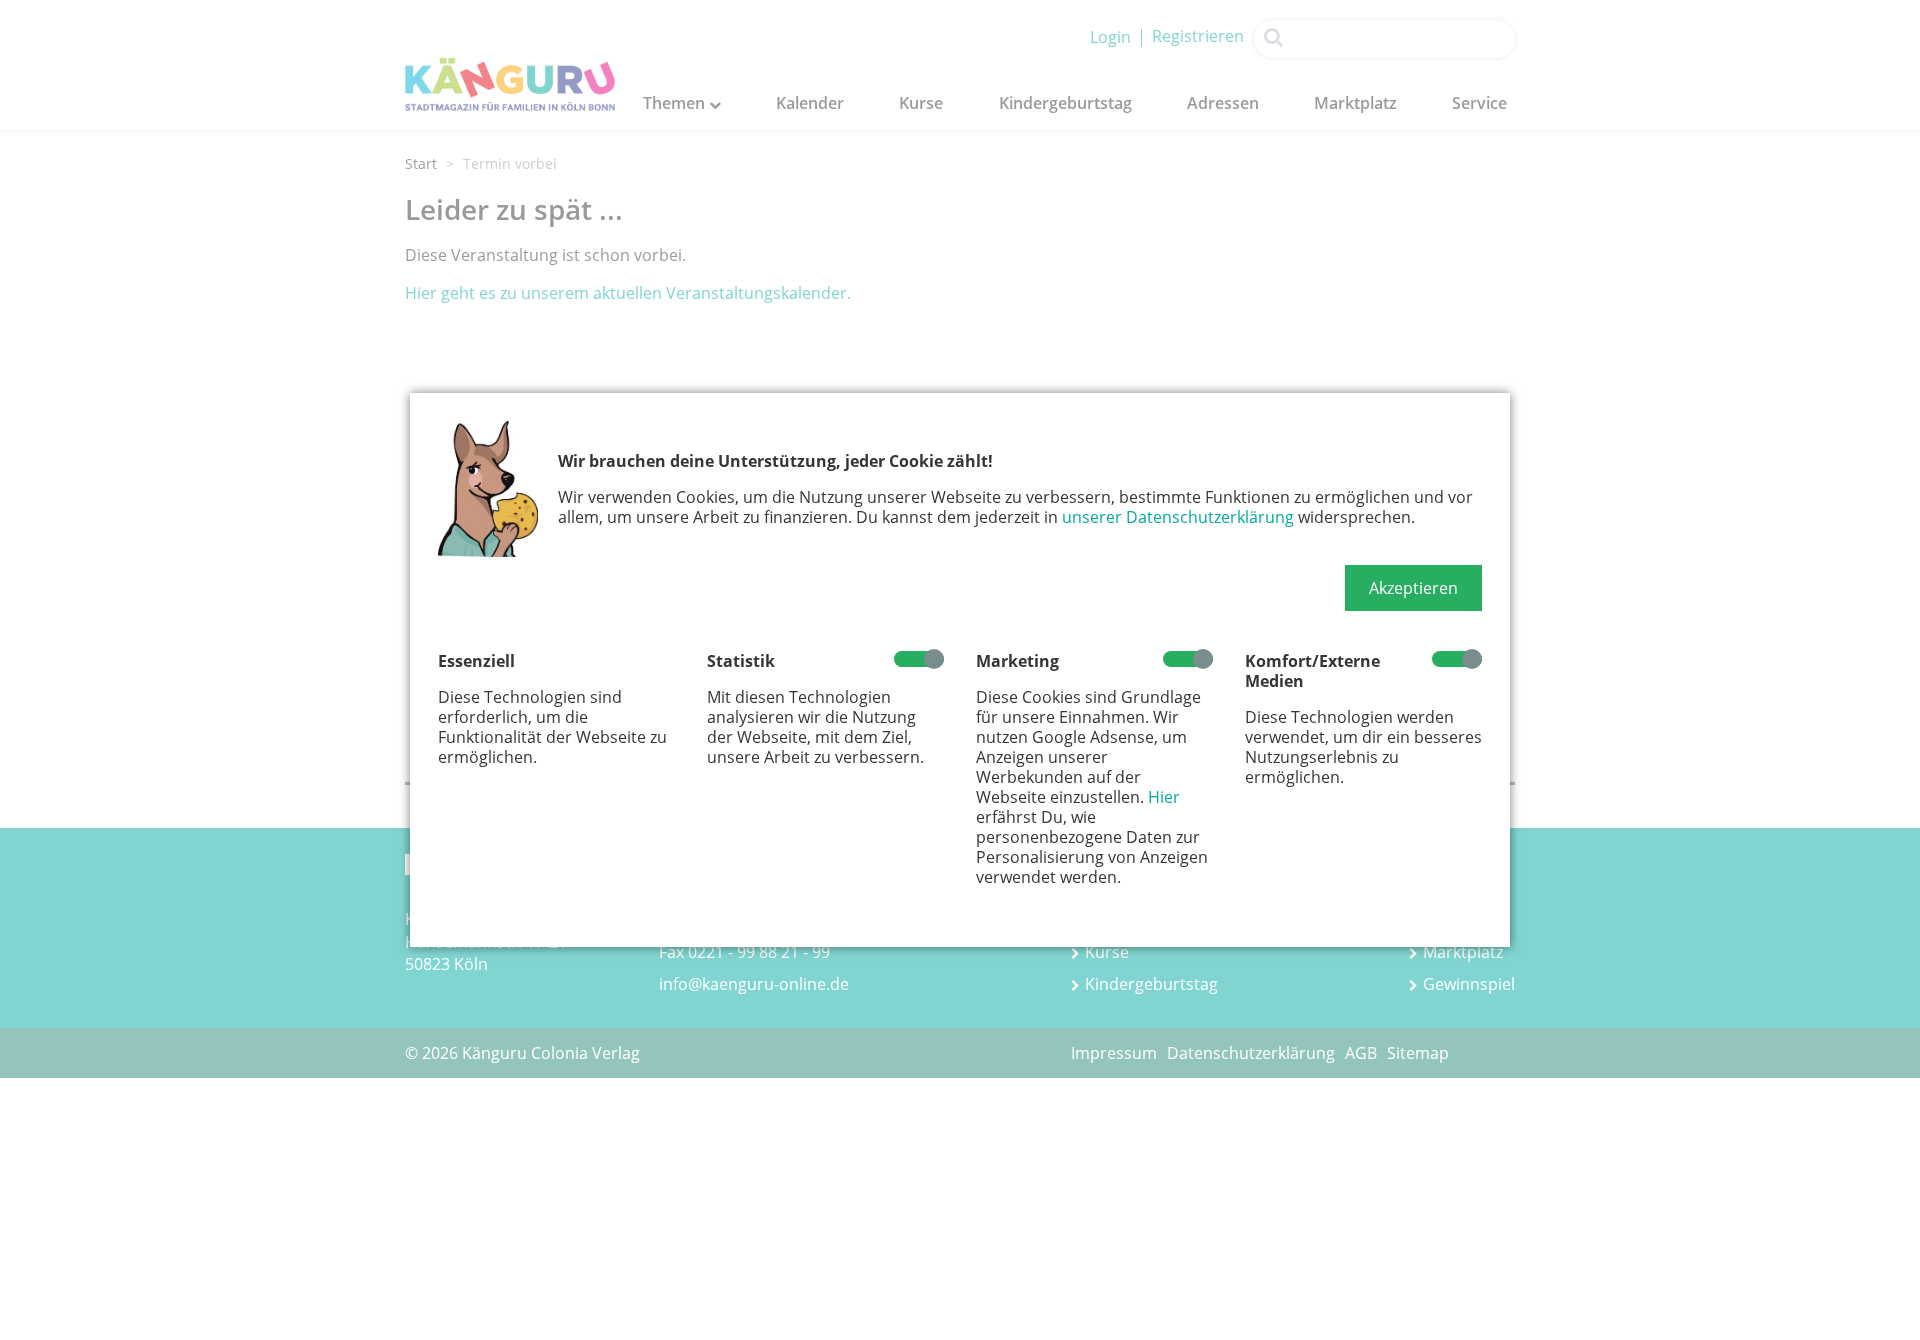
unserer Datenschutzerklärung (1178, 517)
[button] (1413, 588)
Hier (1164, 797)
